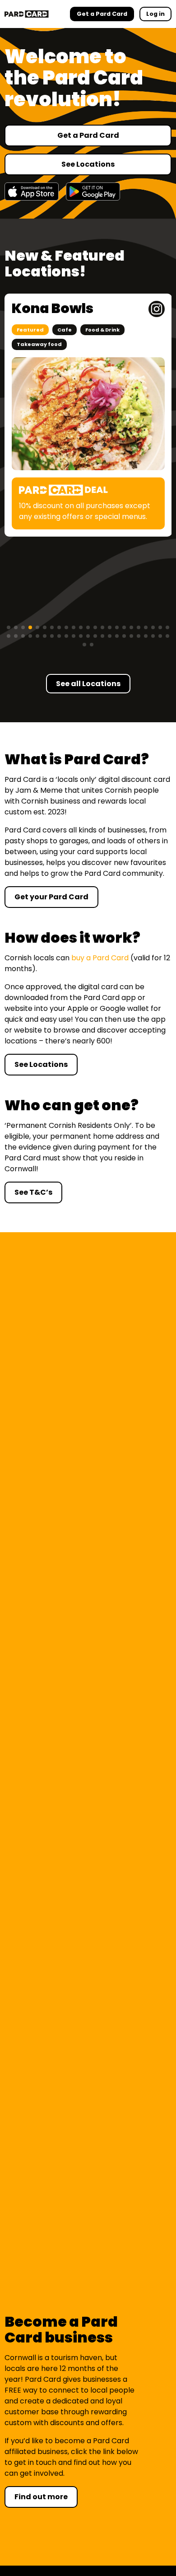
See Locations (88, 164)
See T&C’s (33, 1192)
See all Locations (88, 684)
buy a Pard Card (100, 958)
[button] (9, 627)
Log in (155, 14)
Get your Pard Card (51, 897)
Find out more (41, 2497)
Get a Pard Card (88, 135)
